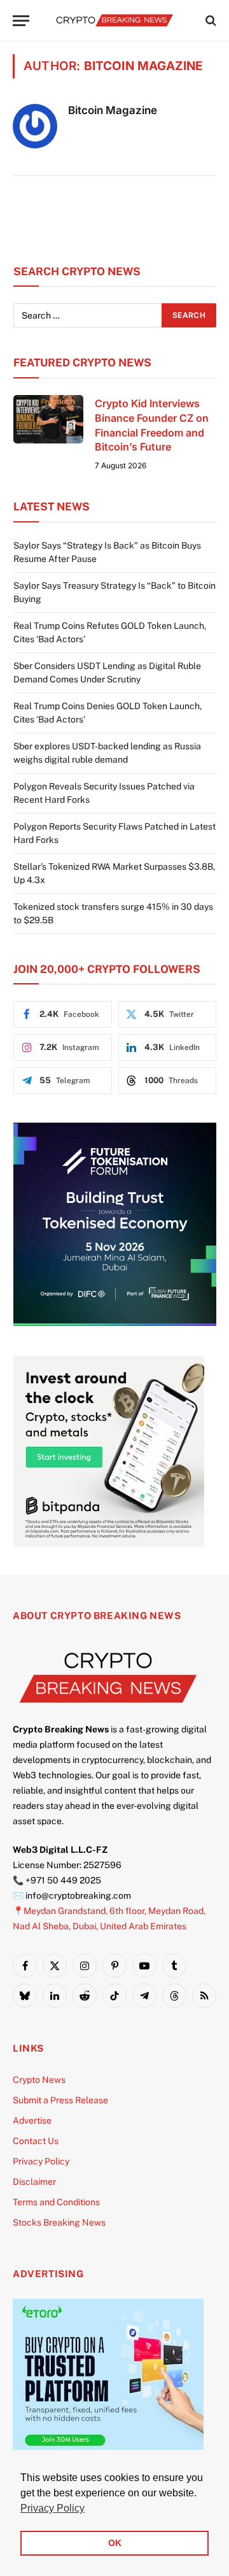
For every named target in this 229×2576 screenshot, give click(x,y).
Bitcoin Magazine (113, 110)
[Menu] (21, 21)
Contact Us (36, 2141)
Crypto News (39, 2080)
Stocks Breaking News (59, 2222)
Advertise (32, 2120)
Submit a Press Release (60, 2100)
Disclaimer (34, 2182)
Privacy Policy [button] (52, 2508)
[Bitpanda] (109, 1544)
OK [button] (115, 2543)
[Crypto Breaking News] (114, 20)
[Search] (210, 21)
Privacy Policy (41, 2161)
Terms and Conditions (56, 2202)
